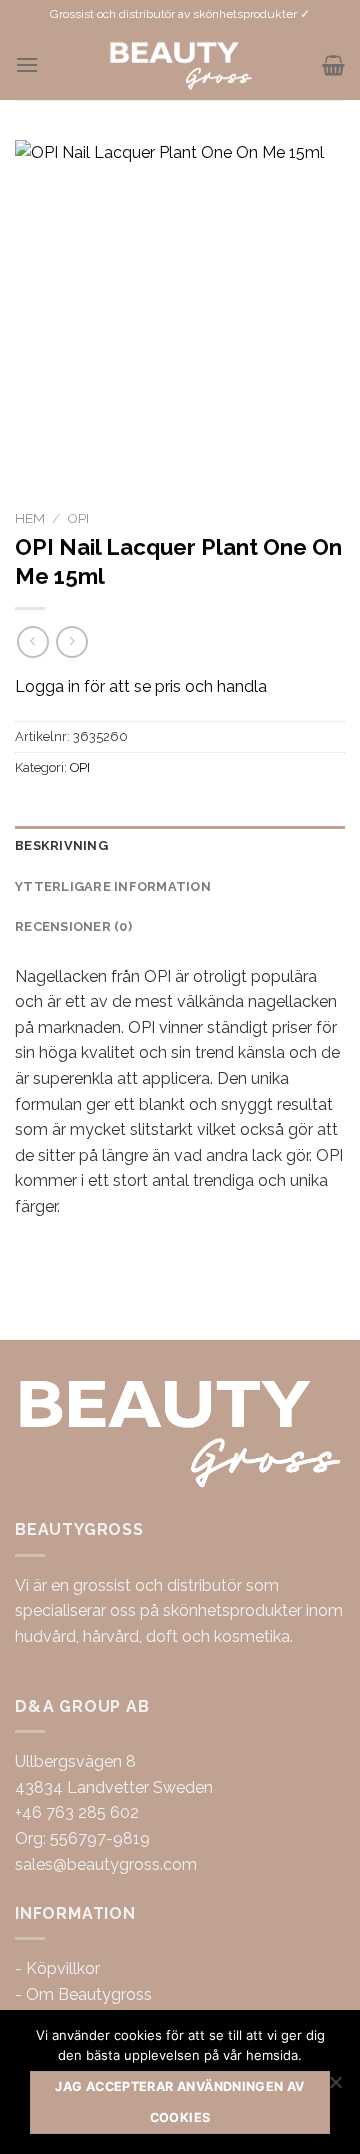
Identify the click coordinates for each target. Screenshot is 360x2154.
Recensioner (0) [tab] (73, 926)
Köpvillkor (63, 1968)
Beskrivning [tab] (61, 845)
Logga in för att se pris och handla (141, 686)
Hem (30, 518)
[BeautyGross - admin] (180, 65)
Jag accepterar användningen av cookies (179, 2101)
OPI (78, 518)
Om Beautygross (89, 1994)
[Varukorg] (333, 65)
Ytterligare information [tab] (113, 886)
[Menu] (27, 64)
